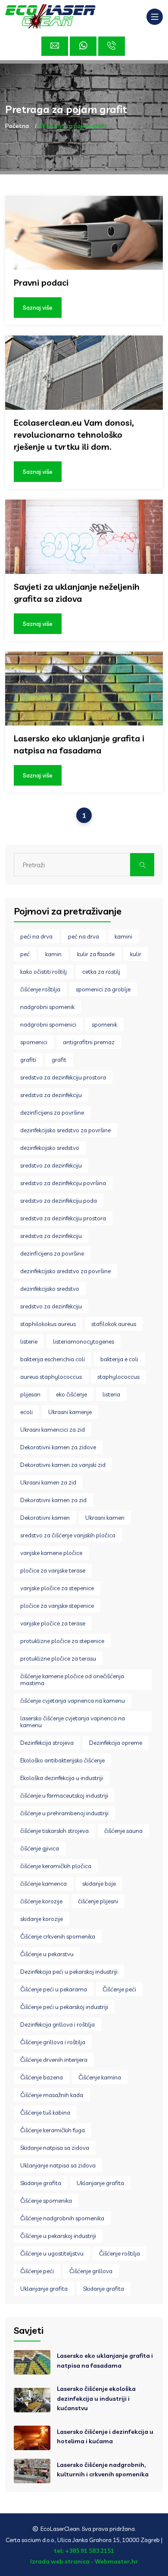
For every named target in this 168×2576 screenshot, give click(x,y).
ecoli (26, 1412)
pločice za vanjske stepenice (57, 1606)
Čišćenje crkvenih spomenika (58, 1936)
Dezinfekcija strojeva (47, 1743)
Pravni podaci (41, 282)
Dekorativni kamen (45, 1518)
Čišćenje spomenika (46, 2201)
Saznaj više (38, 308)
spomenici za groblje (103, 989)
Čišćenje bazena (42, 2077)
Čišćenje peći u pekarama (54, 1989)
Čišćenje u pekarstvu (47, 1954)
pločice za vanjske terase (53, 1570)
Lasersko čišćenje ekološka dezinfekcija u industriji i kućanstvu (96, 2398)
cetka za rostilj (101, 972)
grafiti (28, 1060)
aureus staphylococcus (51, 1377)
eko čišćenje (72, 1394)
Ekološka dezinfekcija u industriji (62, 1778)
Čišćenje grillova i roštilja (53, 2042)
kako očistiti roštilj (44, 972)
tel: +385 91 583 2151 (84, 2551)
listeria (111, 1394)
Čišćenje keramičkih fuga (53, 2130)
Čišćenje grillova (91, 2271)
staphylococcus (118, 1377)
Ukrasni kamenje (70, 1412)
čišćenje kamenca (44, 1884)
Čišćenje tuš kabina (45, 2113)
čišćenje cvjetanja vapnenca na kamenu (73, 1701)
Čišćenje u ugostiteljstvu (52, 2253)
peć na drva (84, 936)
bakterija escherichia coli (53, 1359)
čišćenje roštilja (40, 989)
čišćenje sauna (123, 1831)
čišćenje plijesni (98, 1901)
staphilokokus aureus (48, 1324)
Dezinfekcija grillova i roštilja (58, 2024)
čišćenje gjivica (40, 1848)
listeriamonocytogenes (84, 1341)
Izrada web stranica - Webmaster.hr (84, 2561)
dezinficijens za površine (52, 1113)
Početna (17, 126)
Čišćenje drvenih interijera (54, 2060)
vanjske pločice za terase (53, 1623)
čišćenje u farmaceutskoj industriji (64, 1796)
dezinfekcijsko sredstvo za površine (65, 1130)
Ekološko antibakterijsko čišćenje (62, 1760)
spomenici (34, 1042)
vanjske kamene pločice (51, 1553)
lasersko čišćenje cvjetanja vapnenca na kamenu (73, 1722)
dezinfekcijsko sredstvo (50, 1148)
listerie (29, 1341)
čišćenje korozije (41, 1901)
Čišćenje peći (119, 1989)
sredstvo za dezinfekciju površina (63, 1183)
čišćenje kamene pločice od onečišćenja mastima (72, 1680)
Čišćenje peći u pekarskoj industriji (64, 2007)
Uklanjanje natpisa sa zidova (58, 2165)
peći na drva (36, 936)
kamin (53, 954)
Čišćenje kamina (100, 2077)
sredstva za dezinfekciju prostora (63, 1077)
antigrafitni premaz (89, 1042)
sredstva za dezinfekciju (51, 1095)
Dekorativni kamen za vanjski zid (63, 1465)
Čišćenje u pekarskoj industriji (58, 2236)
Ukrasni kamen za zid (48, 1482)
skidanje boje (99, 1884)
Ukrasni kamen (105, 1518)
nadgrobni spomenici (48, 1024)
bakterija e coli (119, 1359)
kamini (123, 936)
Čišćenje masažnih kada (52, 2095)
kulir (136, 954)
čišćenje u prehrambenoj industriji (64, 1813)
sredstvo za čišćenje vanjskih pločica (68, 1535)
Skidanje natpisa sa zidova (55, 2148)
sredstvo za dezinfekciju (51, 1165)
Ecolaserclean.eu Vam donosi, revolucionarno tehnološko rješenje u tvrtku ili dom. (74, 434)
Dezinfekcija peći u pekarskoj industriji (69, 1972)
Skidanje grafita (41, 2183)
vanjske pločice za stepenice (57, 1588)
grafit (59, 1060)
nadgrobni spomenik (47, 1007)
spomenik (104, 1024)
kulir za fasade (96, 954)
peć (25, 954)
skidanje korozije (42, 1919)
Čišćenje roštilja (120, 2253)
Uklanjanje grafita (100, 2183)
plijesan (30, 1394)
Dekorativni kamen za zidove (58, 1447)
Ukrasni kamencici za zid (53, 1430)
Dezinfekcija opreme (116, 1743)
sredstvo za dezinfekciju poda (59, 1201)
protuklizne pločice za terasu (58, 1658)
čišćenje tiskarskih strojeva (54, 1831)
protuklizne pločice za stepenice (62, 1641)
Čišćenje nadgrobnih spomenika (62, 2218)
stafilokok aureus (114, 1324)
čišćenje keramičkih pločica (56, 1866)
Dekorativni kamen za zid (53, 1500)
